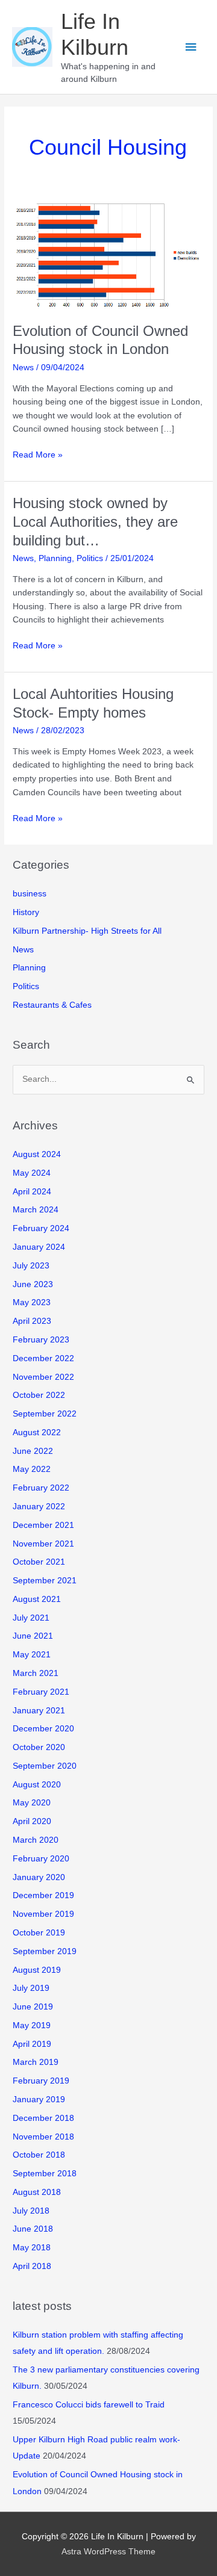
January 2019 (39, 2100)
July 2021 (31, 1618)
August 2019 (37, 1970)
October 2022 (39, 1395)
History (26, 912)
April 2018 (32, 2266)
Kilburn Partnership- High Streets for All (87, 931)
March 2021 (36, 1673)
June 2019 (33, 2007)
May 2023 (32, 1302)
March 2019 (36, 2062)
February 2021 (41, 1692)
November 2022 (43, 1377)
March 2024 (36, 1210)
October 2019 (39, 1933)
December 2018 (43, 2118)
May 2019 (32, 2025)
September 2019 (45, 1951)
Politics (90, 558)
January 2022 (39, 1507)
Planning (55, 558)
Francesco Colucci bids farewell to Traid (89, 2405)
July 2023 (31, 1266)
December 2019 (43, 1895)
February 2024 (41, 1228)
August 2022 (37, 1432)
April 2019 (32, 2044)
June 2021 (33, 1636)
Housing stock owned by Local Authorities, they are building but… (95, 522)
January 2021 (39, 1711)
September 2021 (45, 1581)
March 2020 (36, 1840)
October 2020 (39, 1747)
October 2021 (39, 1562)
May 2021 (32, 1655)
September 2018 (45, 2174)
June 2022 (33, 1451)
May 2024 (32, 1173)
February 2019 (41, 2081)
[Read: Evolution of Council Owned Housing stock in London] (108, 255)
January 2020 (39, 1877)
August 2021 (37, 1599)
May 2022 (32, 1469)
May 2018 (32, 2248)
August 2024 (37, 1154)
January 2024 (39, 1247)
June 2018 (33, 2229)
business (30, 894)
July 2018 (31, 2211)
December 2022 (43, 1358)
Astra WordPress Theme (108, 2552)
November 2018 (43, 2137)
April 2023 (32, 1321)
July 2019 (31, 1988)
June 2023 (33, 1284)
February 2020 (41, 1859)
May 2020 (32, 1803)
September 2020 (45, 1766)
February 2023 (41, 1340)
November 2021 (43, 1544)
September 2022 (45, 1414)
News (23, 368)
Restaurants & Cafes (52, 1005)
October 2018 (39, 2155)
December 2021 (43, 1525)
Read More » (38, 456)
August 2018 (37, 2192)
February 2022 (41, 1488)
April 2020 (32, 1821)
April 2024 (32, 1192)
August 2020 (37, 1785)
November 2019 (43, 1914)
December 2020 (43, 1729)
